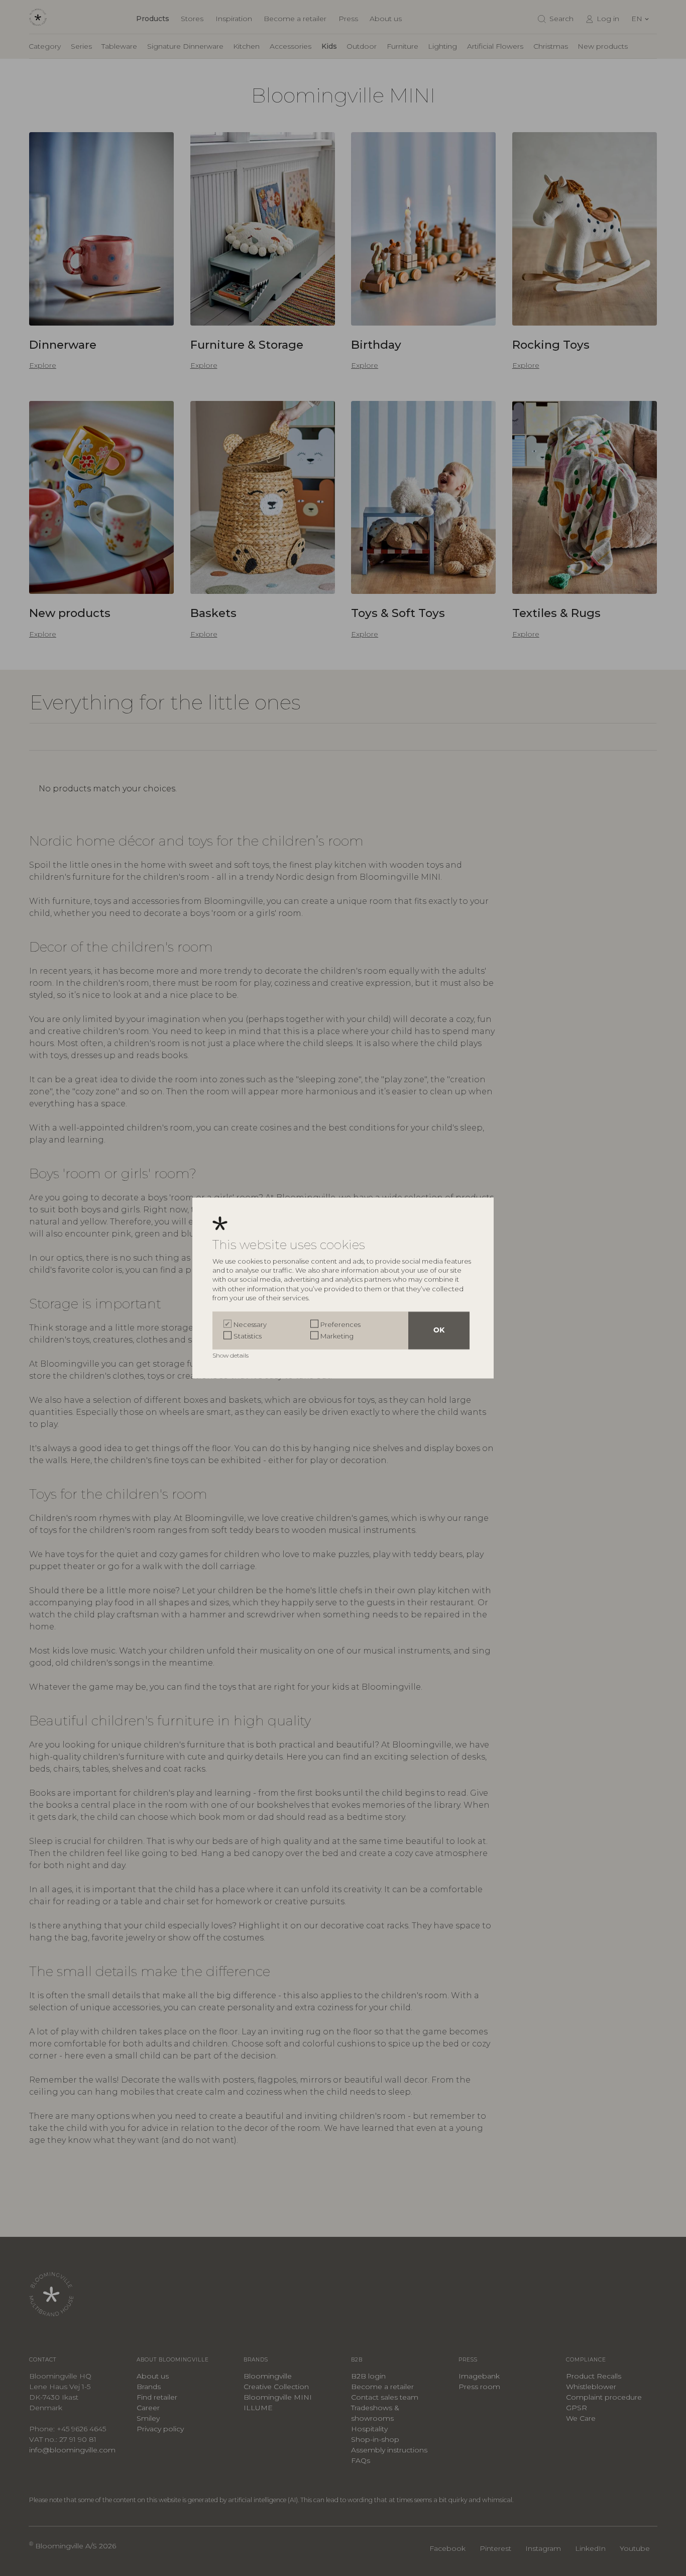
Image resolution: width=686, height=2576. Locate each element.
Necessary (250, 1324)
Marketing (337, 1335)
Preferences (340, 1324)
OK (439, 1331)
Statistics (248, 1335)
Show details (231, 1355)
